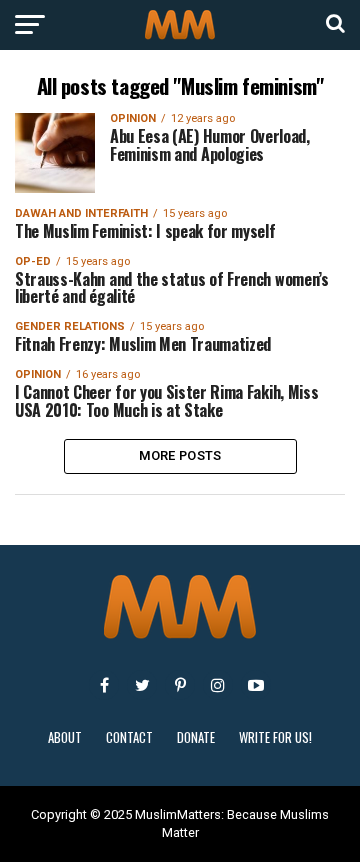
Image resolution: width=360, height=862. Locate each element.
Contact (129, 737)
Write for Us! (275, 737)
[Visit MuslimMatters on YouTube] (256, 685)
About (65, 737)
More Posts (180, 455)
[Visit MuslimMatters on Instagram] (218, 685)
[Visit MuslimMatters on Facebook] (104, 685)
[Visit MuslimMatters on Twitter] (142, 685)
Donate (196, 737)
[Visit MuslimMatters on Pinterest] (180, 685)
